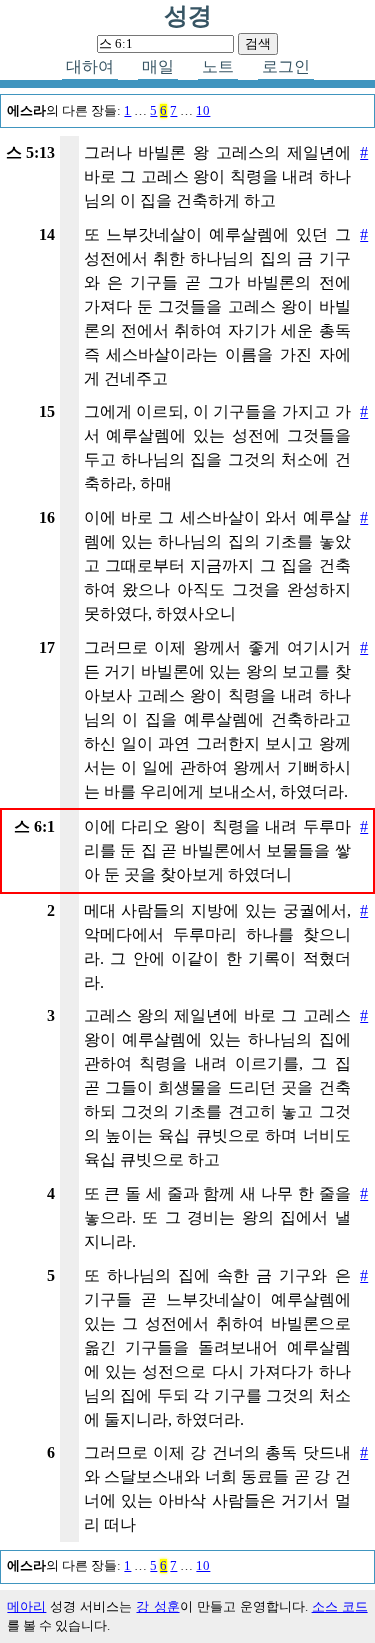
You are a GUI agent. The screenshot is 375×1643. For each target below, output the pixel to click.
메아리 (26, 1607)
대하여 (90, 66)
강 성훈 (157, 1607)
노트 (218, 66)
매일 (158, 66)
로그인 (286, 66)
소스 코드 (340, 1607)
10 (203, 111)
